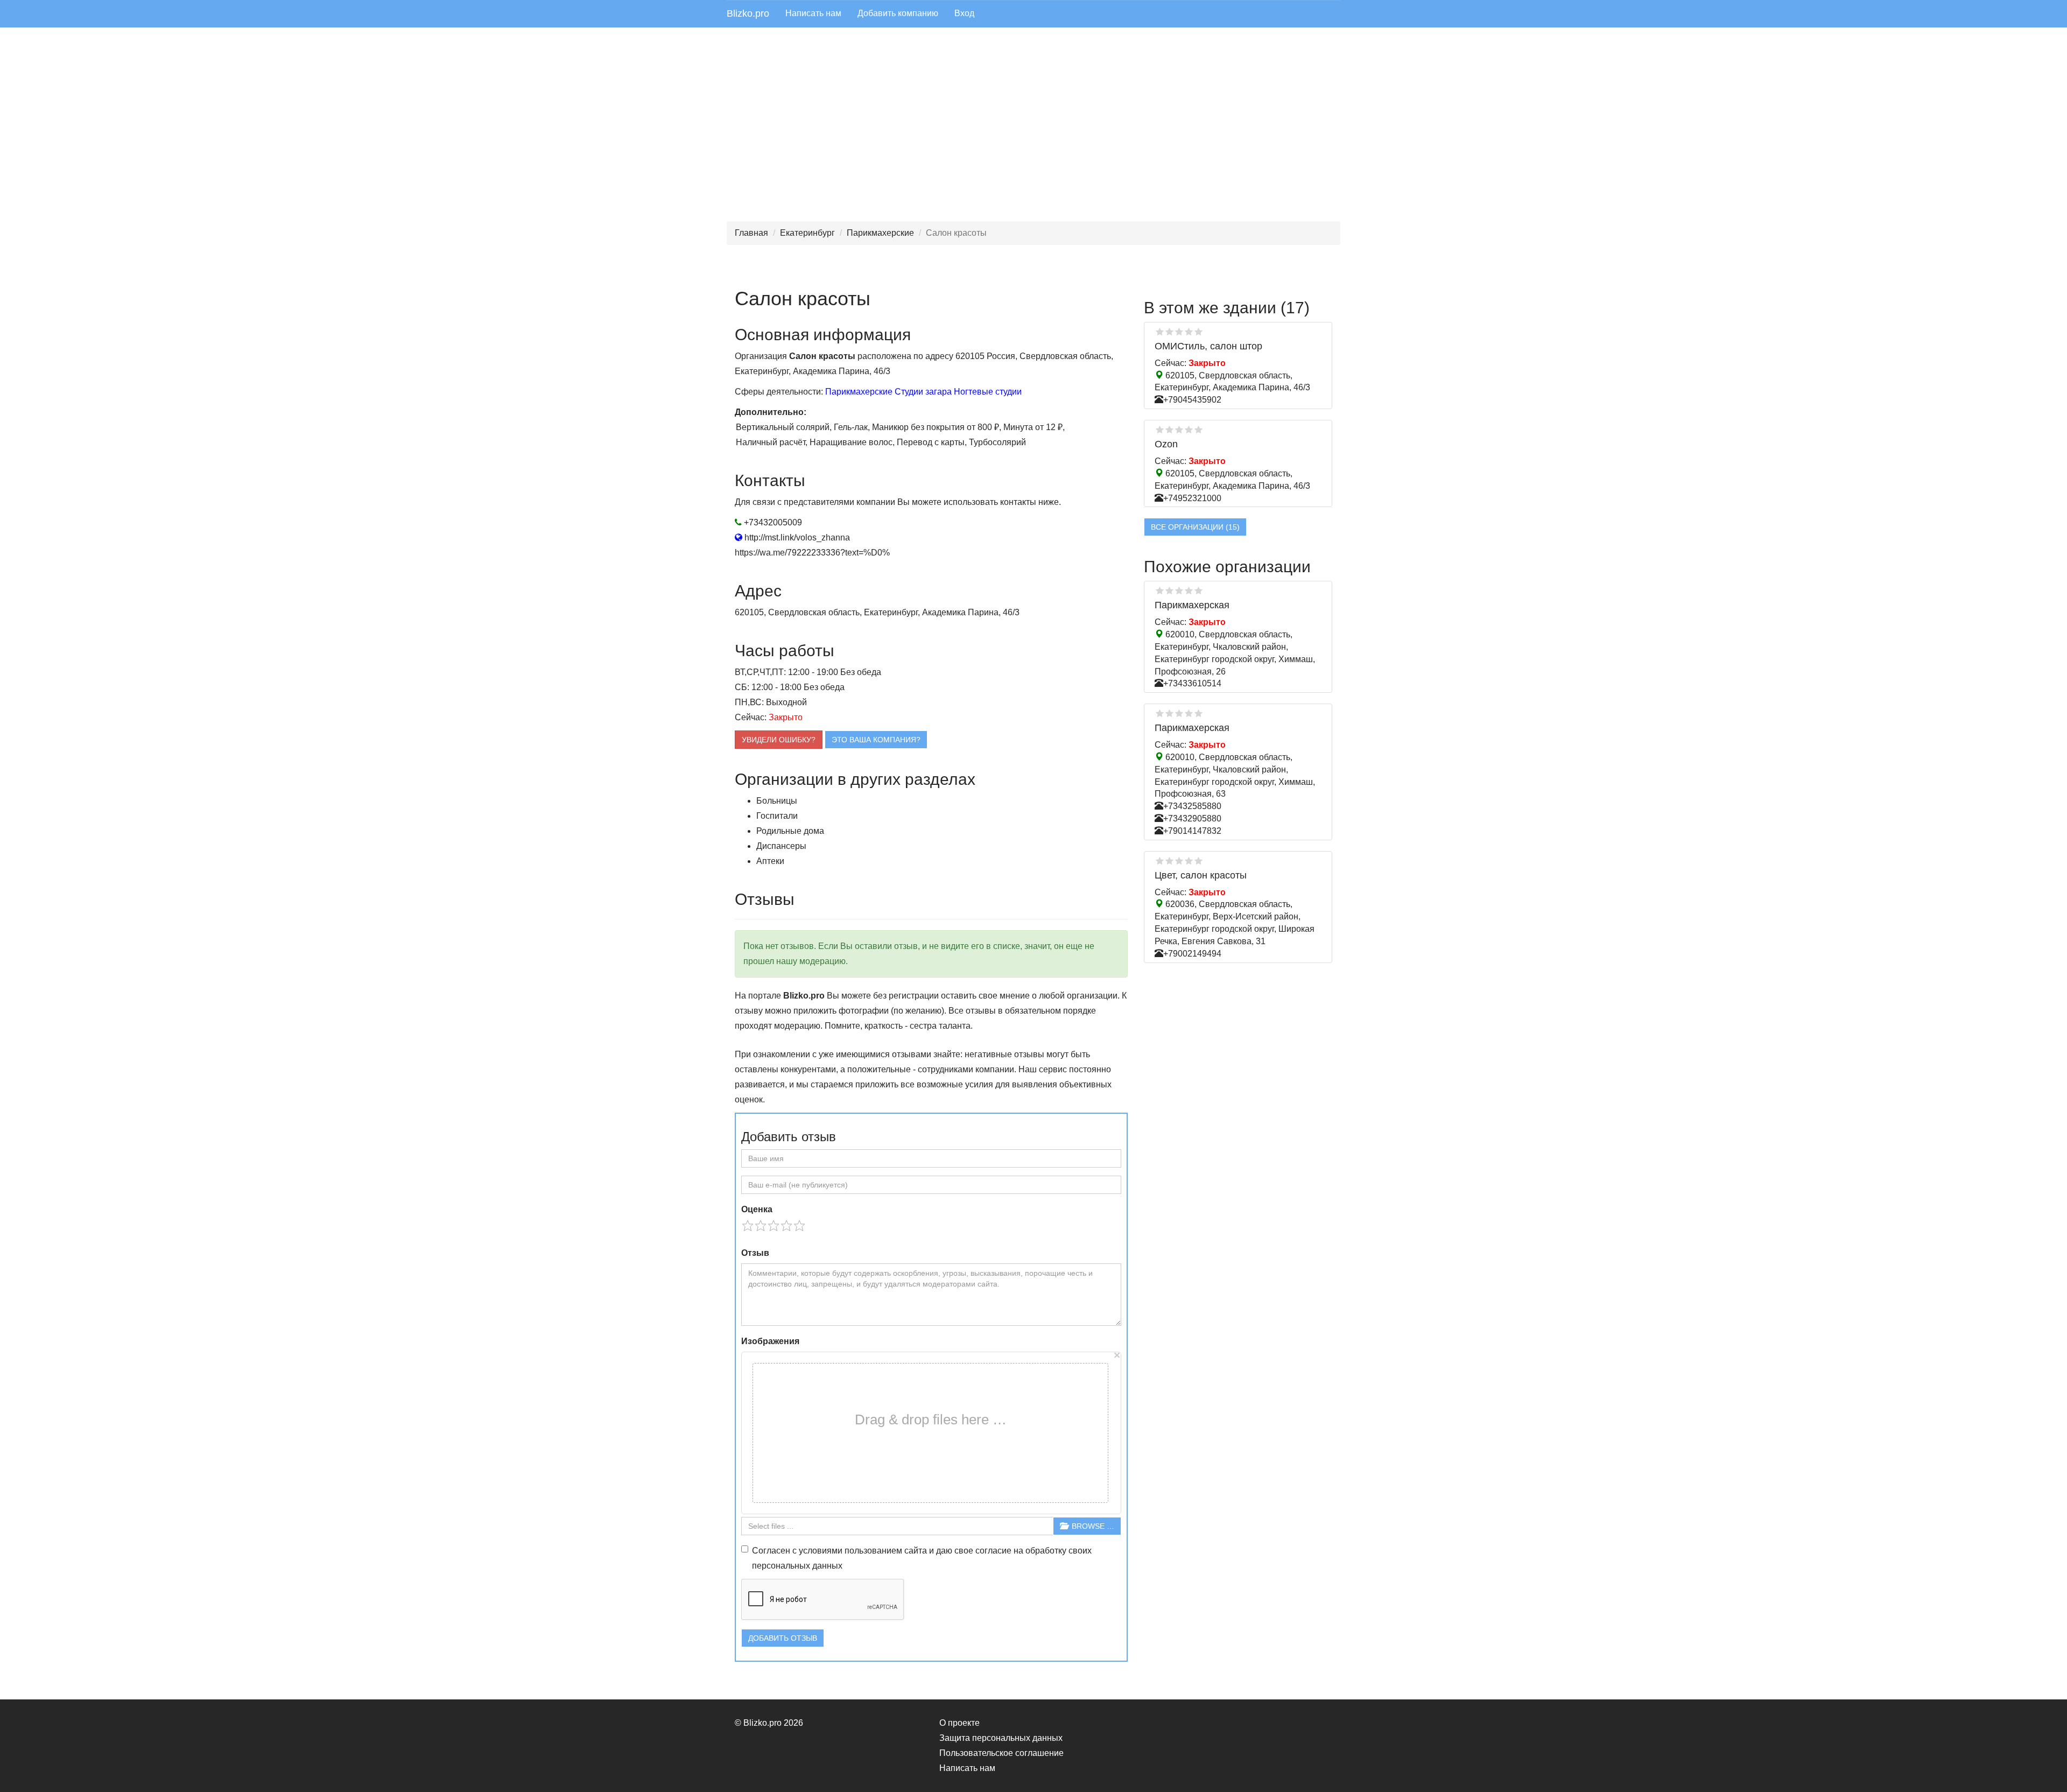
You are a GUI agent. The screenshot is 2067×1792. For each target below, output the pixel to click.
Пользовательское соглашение (1001, 1753)
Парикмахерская (1192, 605)
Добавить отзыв (783, 1638)
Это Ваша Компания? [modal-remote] (876, 740)
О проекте (959, 1723)
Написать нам (813, 13)
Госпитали (777, 816)
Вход (964, 13)
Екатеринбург (807, 233)
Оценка (757, 1209)
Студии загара (923, 392)
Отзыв (755, 1253)
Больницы (777, 801)
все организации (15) (1195, 527)
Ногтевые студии (988, 392)
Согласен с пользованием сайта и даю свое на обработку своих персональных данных (922, 1558)
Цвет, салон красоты (1201, 875)
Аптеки (770, 861)
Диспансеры (781, 846)
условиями (821, 1551)
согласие (993, 1551)
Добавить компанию (898, 13)
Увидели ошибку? (779, 740)
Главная (751, 233)
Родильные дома (790, 831)
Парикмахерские (880, 233)
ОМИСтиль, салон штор (1208, 346)
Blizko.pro (748, 13)
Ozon (1166, 444)
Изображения (770, 1341)
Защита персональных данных (1001, 1738)
